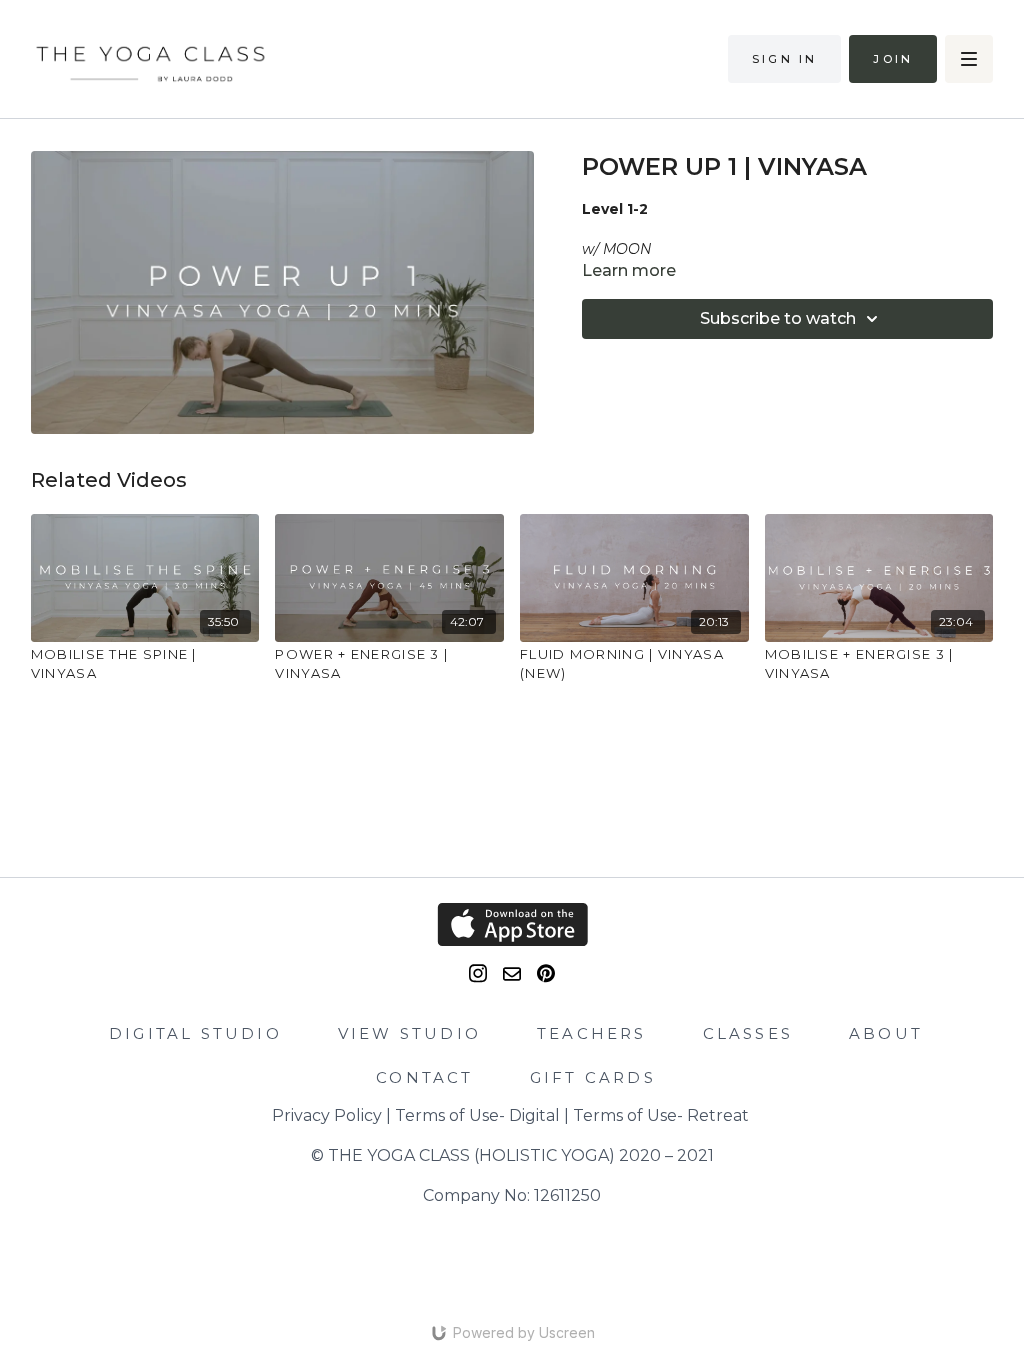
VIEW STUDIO (409, 1033)
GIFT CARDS (593, 1077)
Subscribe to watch (778, 318)
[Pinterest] (546, 973)
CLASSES (748, 1033)
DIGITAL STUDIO (195, 1033)
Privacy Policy (327, 1115)
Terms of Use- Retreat (661, 1115)
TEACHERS (592, 1033)
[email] (512, 974)
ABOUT (886, 1033)
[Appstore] (512, 924)
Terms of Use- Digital (477, 1115)
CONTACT (424, 1077)
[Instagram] (478, 973)
